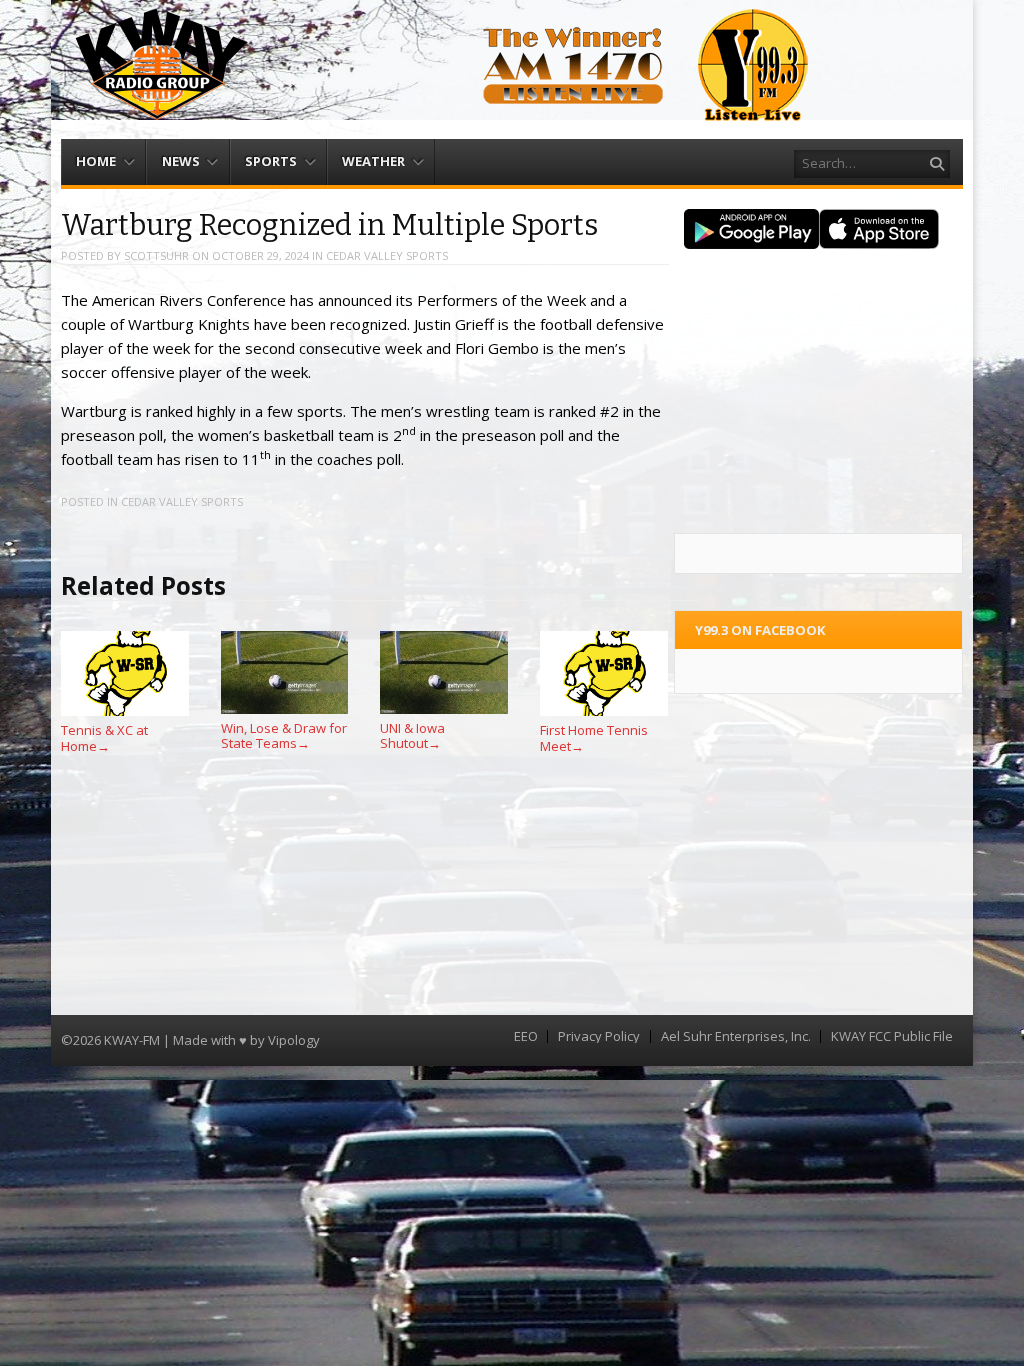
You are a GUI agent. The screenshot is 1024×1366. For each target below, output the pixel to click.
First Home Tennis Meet (594, 738)
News (181, 161)
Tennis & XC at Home (104, 738)
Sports (271, 161)
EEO (526, 1036)
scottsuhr (156, 255)
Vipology (294, 1040)
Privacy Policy (599, 1036)
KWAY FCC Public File (892, 1036)
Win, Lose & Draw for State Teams (284, 735)
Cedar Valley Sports (387, 255)
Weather (373, 161)
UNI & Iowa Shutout (412, 735)
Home (96, 161)
